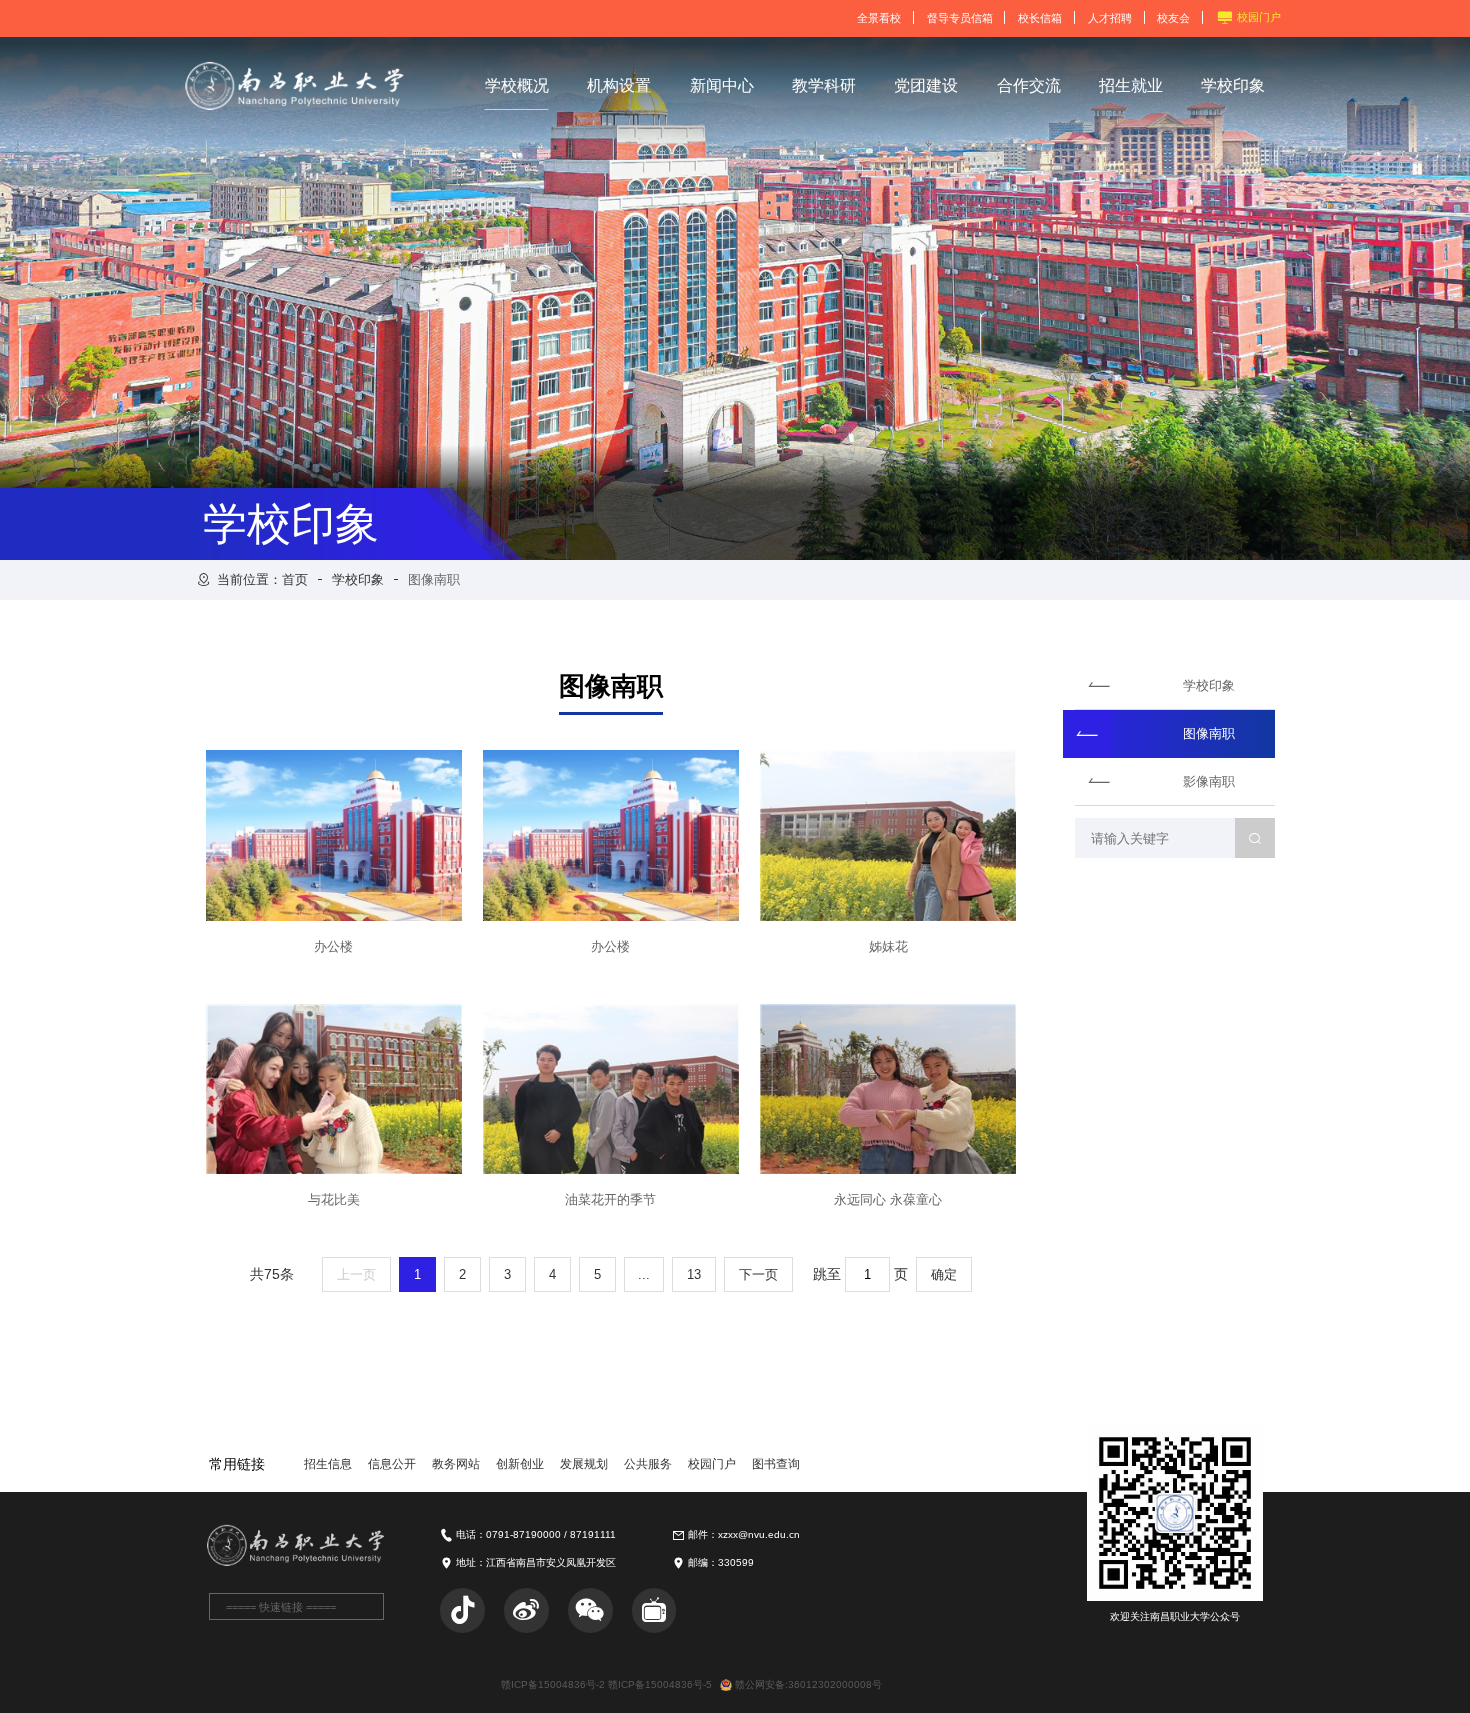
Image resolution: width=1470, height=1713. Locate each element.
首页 (295, 579)
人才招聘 (1110, 18)
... (644, 1274)
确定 (944, 1274)
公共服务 (648, 1464)
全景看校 (879, 18)
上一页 (356, 1274)
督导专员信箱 (960, 18)
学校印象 (358, 579)
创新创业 (520, 1464)
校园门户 (1259, 17)
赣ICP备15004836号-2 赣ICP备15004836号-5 (606, 1684)
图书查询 (776, 1464)
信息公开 (392, 1464)
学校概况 (517, 85)
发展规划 (584, 1464)
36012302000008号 (835, 1684)
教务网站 (456, 1464)
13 (694, 1274)
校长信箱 (1040, 18)
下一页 (758, 1274)
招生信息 (328, 1464)
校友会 (1173, 18)
